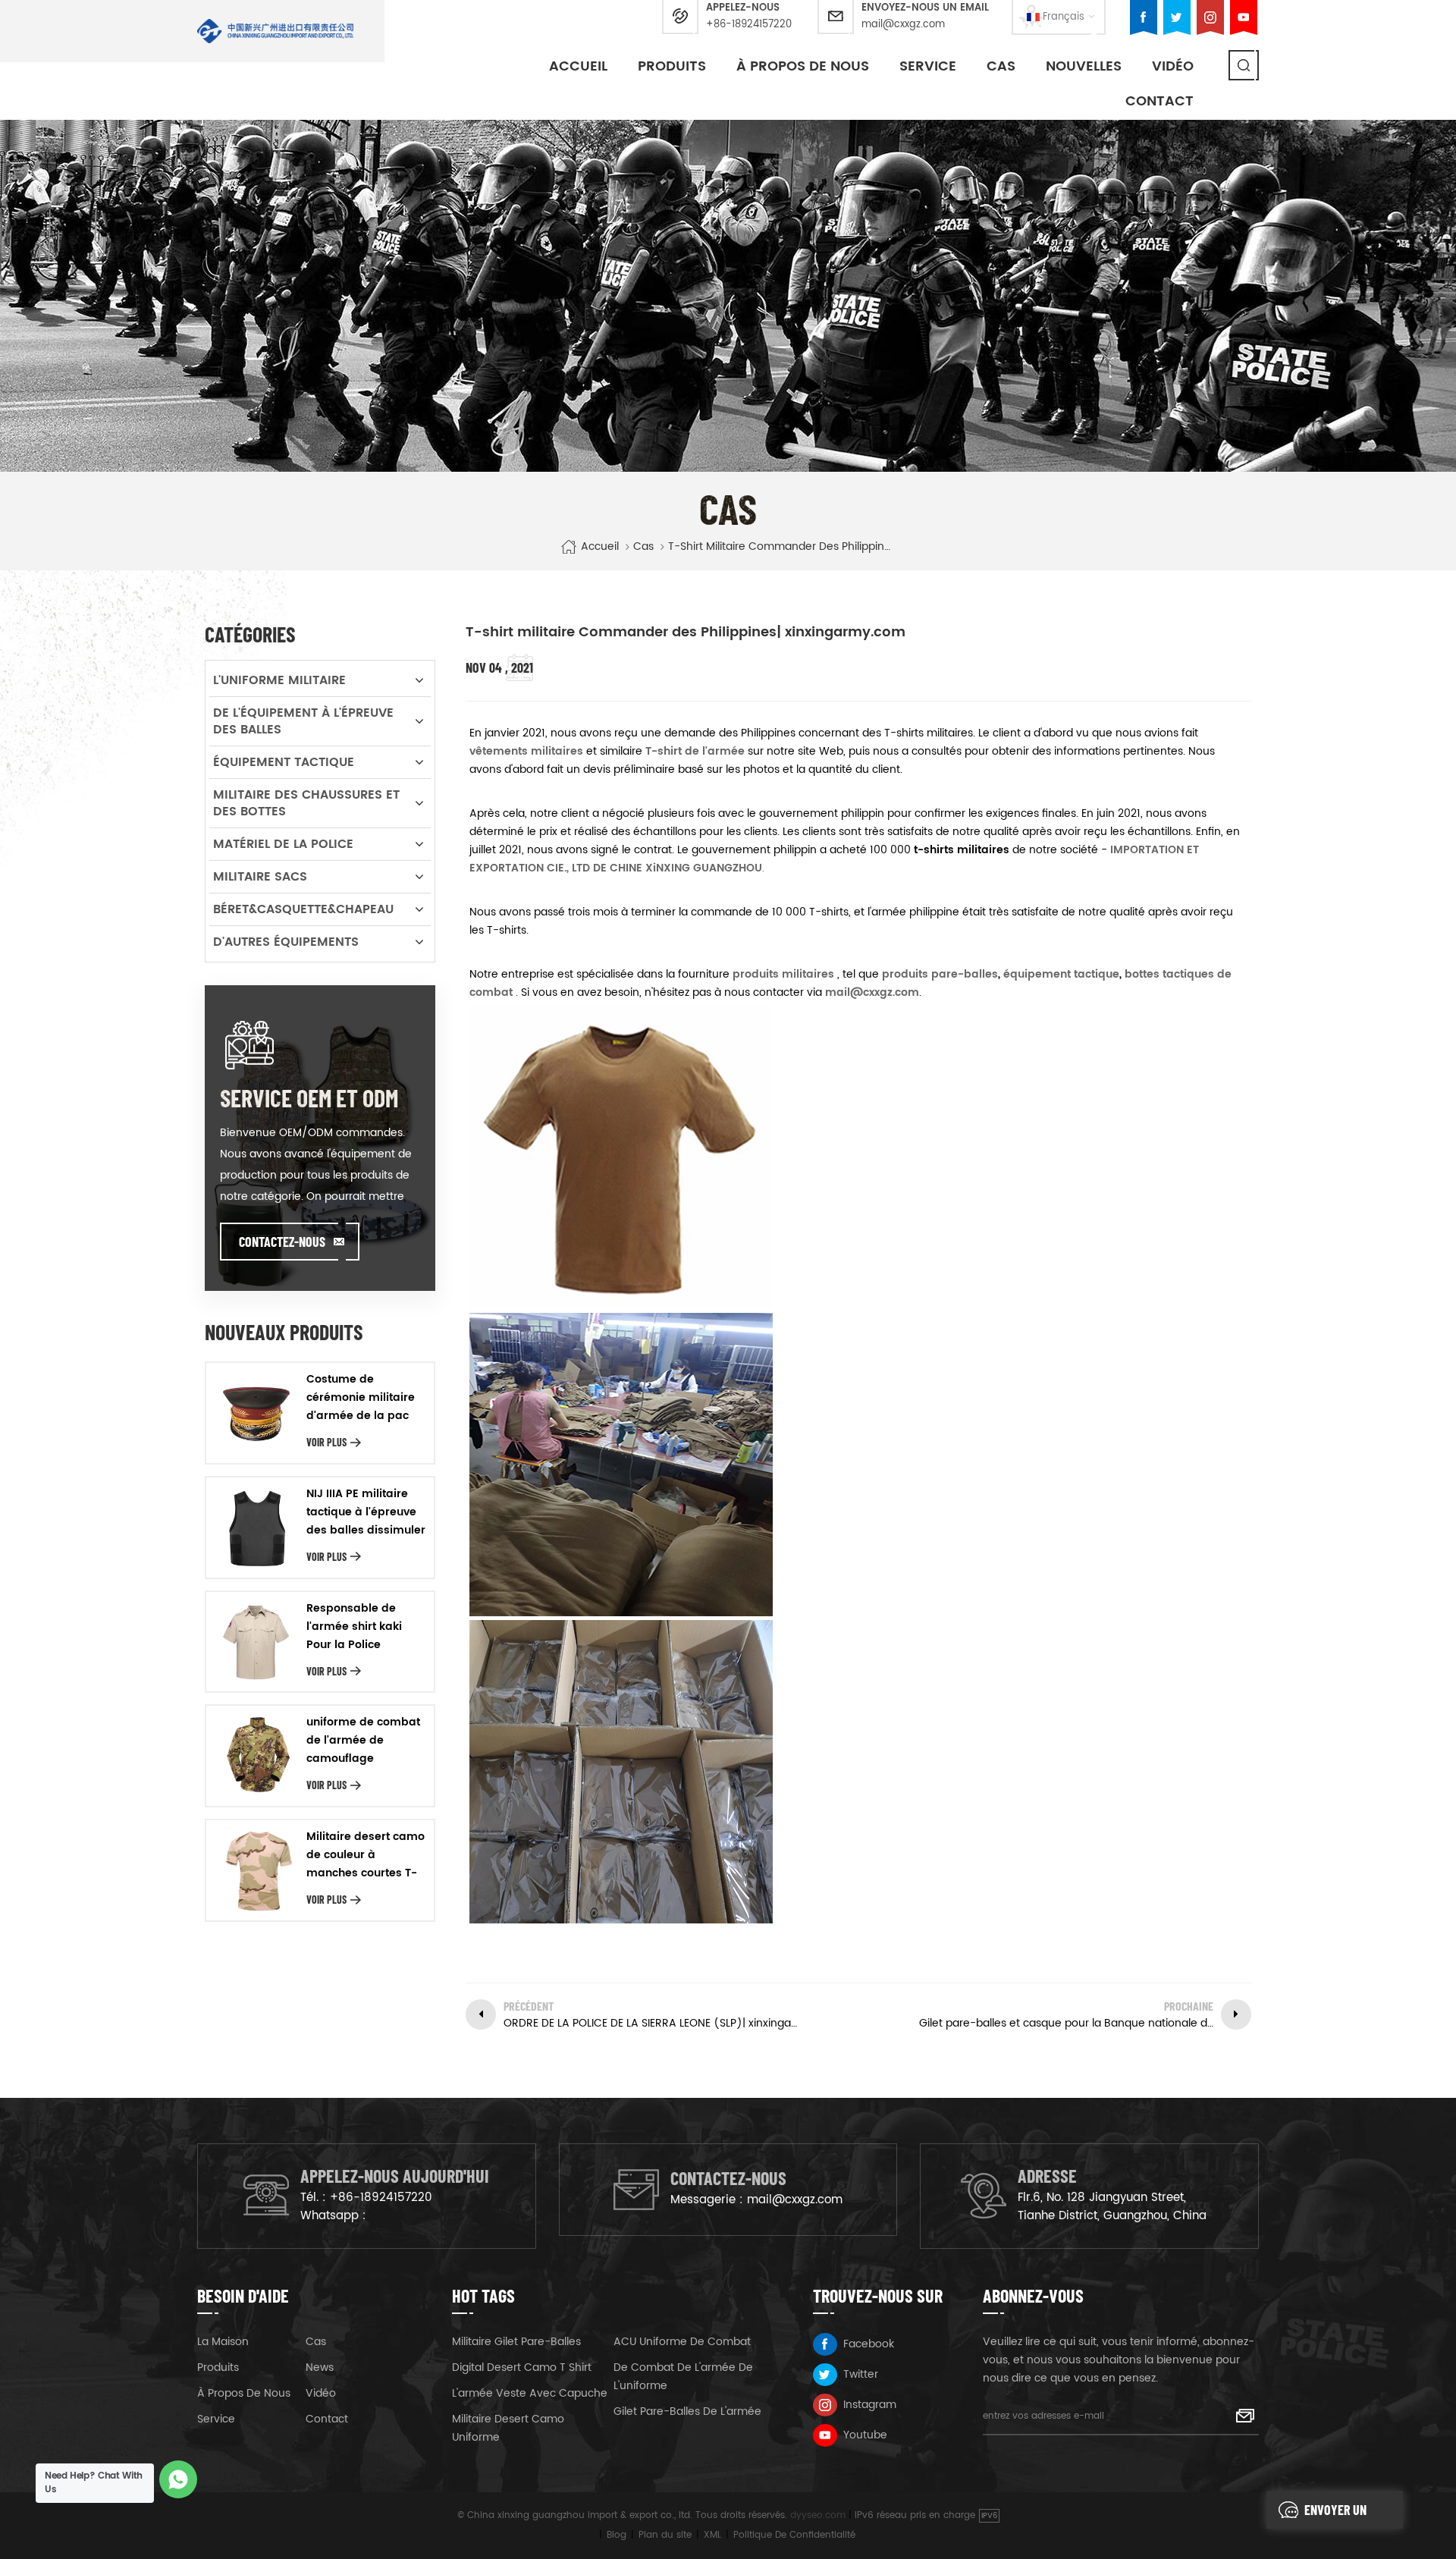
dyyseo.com (818, 2515)
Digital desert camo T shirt (522, 2367)
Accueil (578, 66)
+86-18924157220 (749, 25)
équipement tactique (1060, 974)
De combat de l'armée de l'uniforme (683, 2377)
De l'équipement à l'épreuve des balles (303, 721)
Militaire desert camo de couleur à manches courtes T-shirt (366, 1855)
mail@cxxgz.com (903, 25)
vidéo (1173, 66)
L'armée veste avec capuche (530, 2393)
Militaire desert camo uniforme (508, 2428)
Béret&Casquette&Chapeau (303, 909)
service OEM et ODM (309, 1097)
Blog (617, 2535)
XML (712, 2535)
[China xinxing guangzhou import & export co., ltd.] (276, 31)
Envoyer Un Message (1335, 2515)
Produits (672, 66)
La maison (223, 2342)
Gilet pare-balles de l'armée (687, 2411)
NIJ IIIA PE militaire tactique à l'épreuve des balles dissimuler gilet (366, 1512)
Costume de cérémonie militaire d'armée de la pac (361, 1397)
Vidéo (321, 2393)
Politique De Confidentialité (794, 2535)
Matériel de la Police (283, 844)
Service (928, 66)
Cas (1001, 66)
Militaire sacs (260, 877)
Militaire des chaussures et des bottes (306, 803)
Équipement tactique (284, 762)
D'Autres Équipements (286, 942)
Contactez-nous (282, 1242)
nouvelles (1084, 66)
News (320, 2367)
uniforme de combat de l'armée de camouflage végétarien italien (363, 1741)
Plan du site (665, 2535)
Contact (1159, 101)
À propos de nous (803, 66)
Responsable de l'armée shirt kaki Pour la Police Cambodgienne (354, 1627)
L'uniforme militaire (279, 680)
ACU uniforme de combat (682, 2342)
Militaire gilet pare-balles (516, 2342)
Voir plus (326, 1442)
